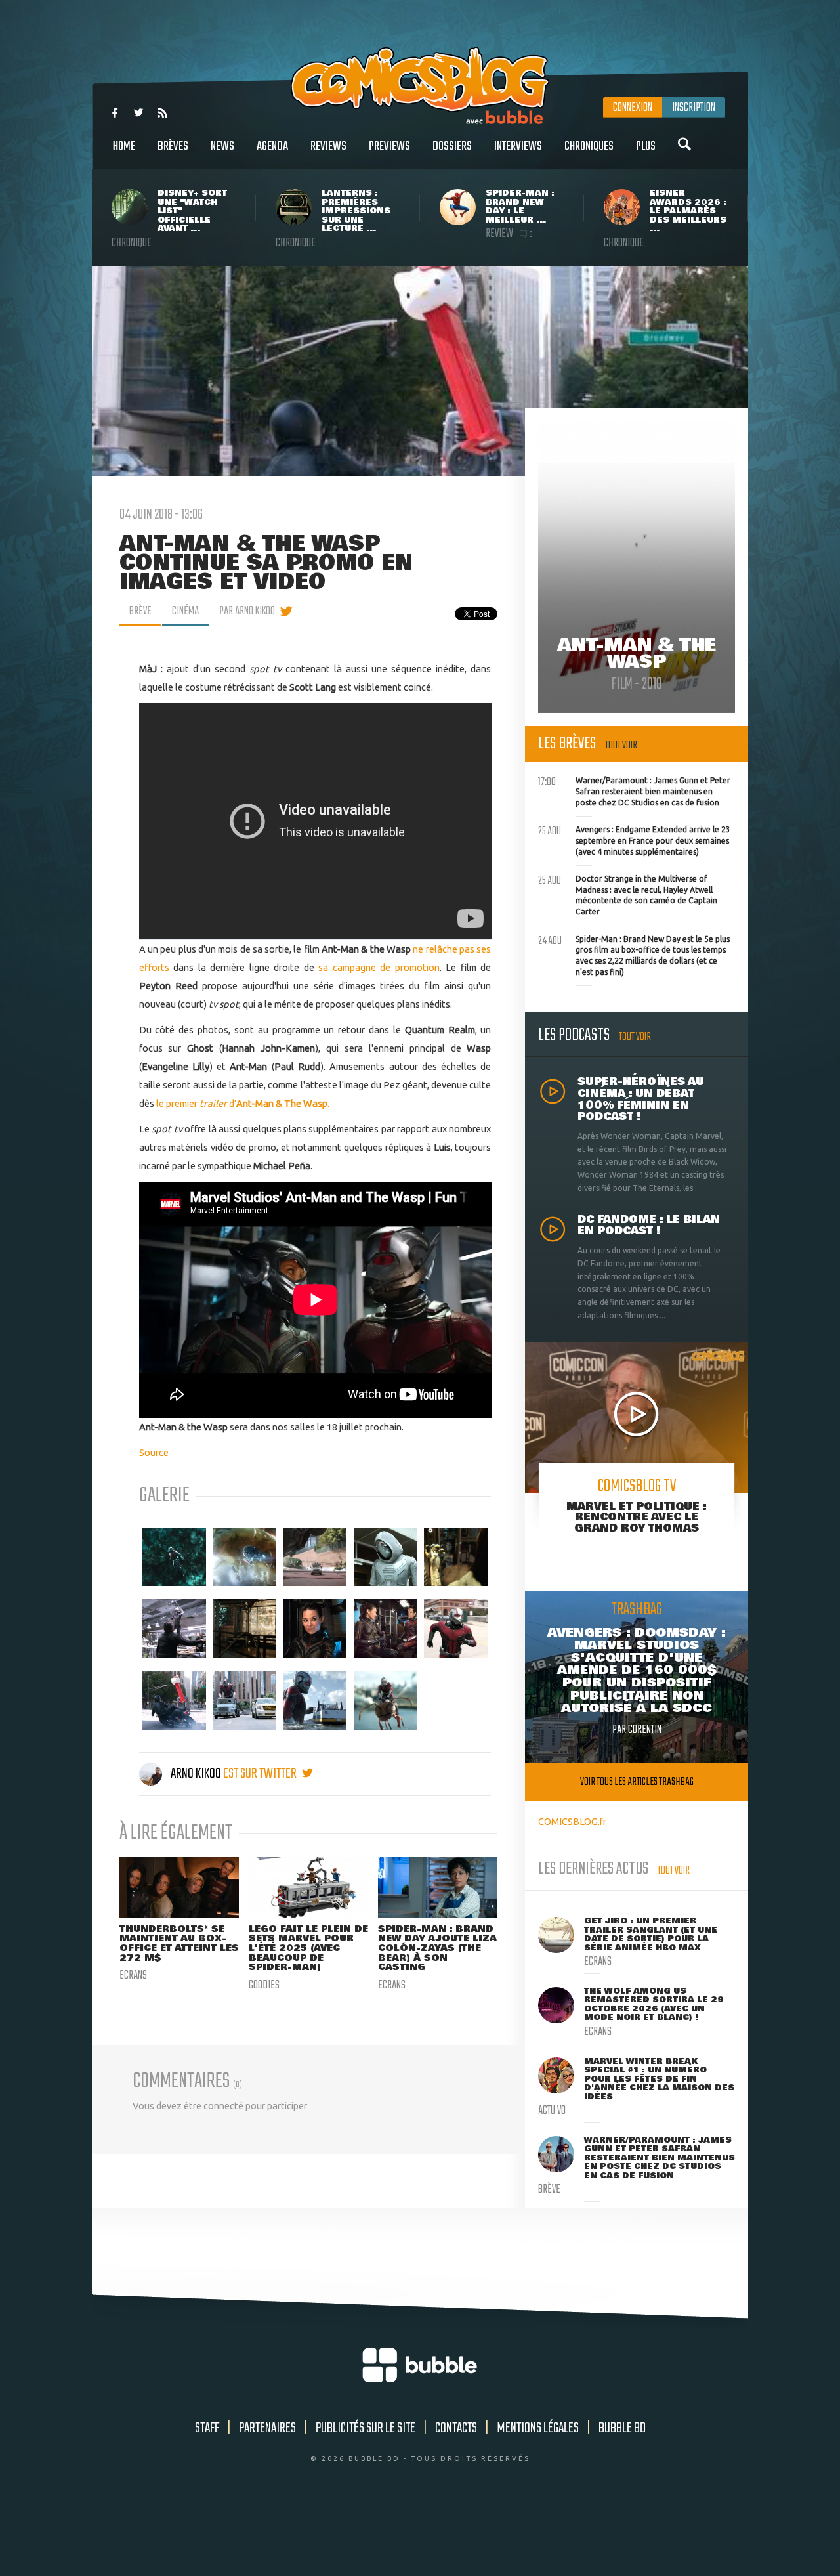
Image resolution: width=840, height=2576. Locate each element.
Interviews (518, 146)
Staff (207, 2428)
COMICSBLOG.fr (572, 1821)
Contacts (456, 2428)
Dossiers (452, 146)
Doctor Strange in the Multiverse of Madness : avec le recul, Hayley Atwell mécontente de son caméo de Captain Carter (628, 894)
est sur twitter (261, 1774)
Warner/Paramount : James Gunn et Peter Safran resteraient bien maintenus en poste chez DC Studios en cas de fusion (634, 790)
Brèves (173, 146)
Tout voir (621, 745)
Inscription (694, 108)
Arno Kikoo (196, 1774)
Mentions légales (538, 2428)
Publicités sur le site (366, 2428)
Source (154, 1452)
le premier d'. (243, 1103)
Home (124, 146)
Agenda (272, 146)
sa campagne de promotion (379, 967)
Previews (389, 146)
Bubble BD (622, 2428)
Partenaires (267, 2428)
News (222, 146)
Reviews (328, 146)
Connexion (633, 108)
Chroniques (589, 146)
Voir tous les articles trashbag (637, 1782)
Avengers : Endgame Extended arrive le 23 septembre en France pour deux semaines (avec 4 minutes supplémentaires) (634, 839)
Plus (646, 146)
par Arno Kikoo (247, 611)
